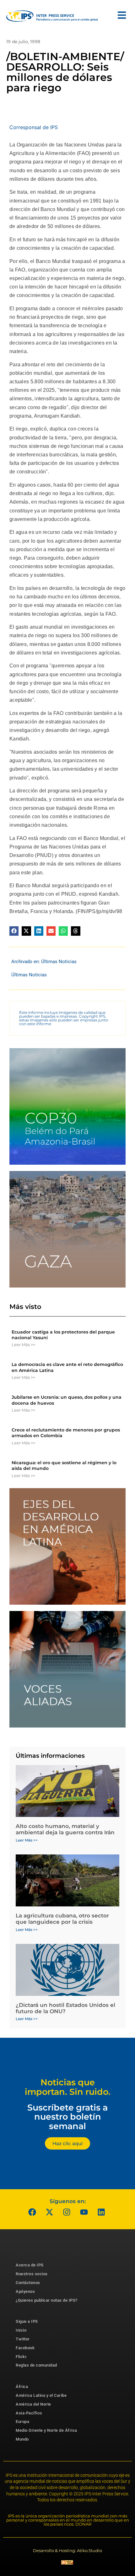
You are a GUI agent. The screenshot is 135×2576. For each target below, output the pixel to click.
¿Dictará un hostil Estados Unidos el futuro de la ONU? (65, 2008)
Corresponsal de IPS (34, 127)
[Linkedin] (101, 2212)
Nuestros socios (32, 2274)
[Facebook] (32, 2212)
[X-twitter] (50, 2212)
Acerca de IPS (30, 2265)
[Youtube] (84, 2212)
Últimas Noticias (59, 962)
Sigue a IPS (27, 2321)
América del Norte (33, 2404)
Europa (22, 2422)
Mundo (22, 2439)
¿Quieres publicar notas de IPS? (47, 2300)
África (22, 2387)
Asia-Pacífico (29, 2413)
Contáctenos (28, 2283)
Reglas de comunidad (36, 2365)
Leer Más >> (23, 1345)
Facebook (25, 2348)
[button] (14, 931)
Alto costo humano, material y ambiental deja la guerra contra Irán (65, 1829)
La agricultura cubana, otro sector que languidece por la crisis (62, 1919)
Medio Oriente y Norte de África (46, 2430)
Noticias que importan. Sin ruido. (68, 2087)
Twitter (23, 2339)
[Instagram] (67, 2212)
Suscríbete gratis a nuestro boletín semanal (67, 2117)
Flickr (21, 2357)
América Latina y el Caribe (41, 2395)
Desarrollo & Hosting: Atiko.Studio (67, 2550)
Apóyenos (25, 2291)
